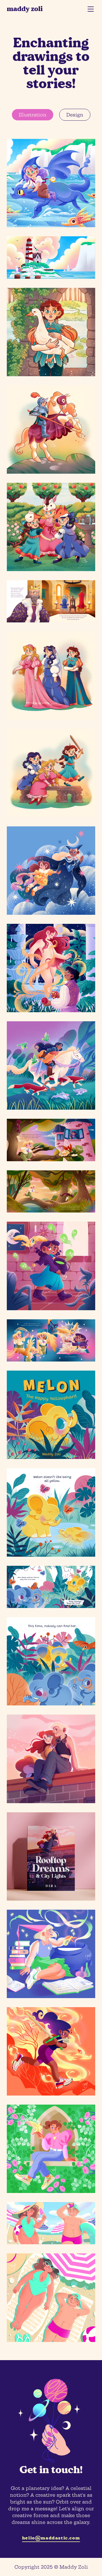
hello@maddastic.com (51, 2538)
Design (75, 115)
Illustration (33, 115)
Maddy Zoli (25, 9)
